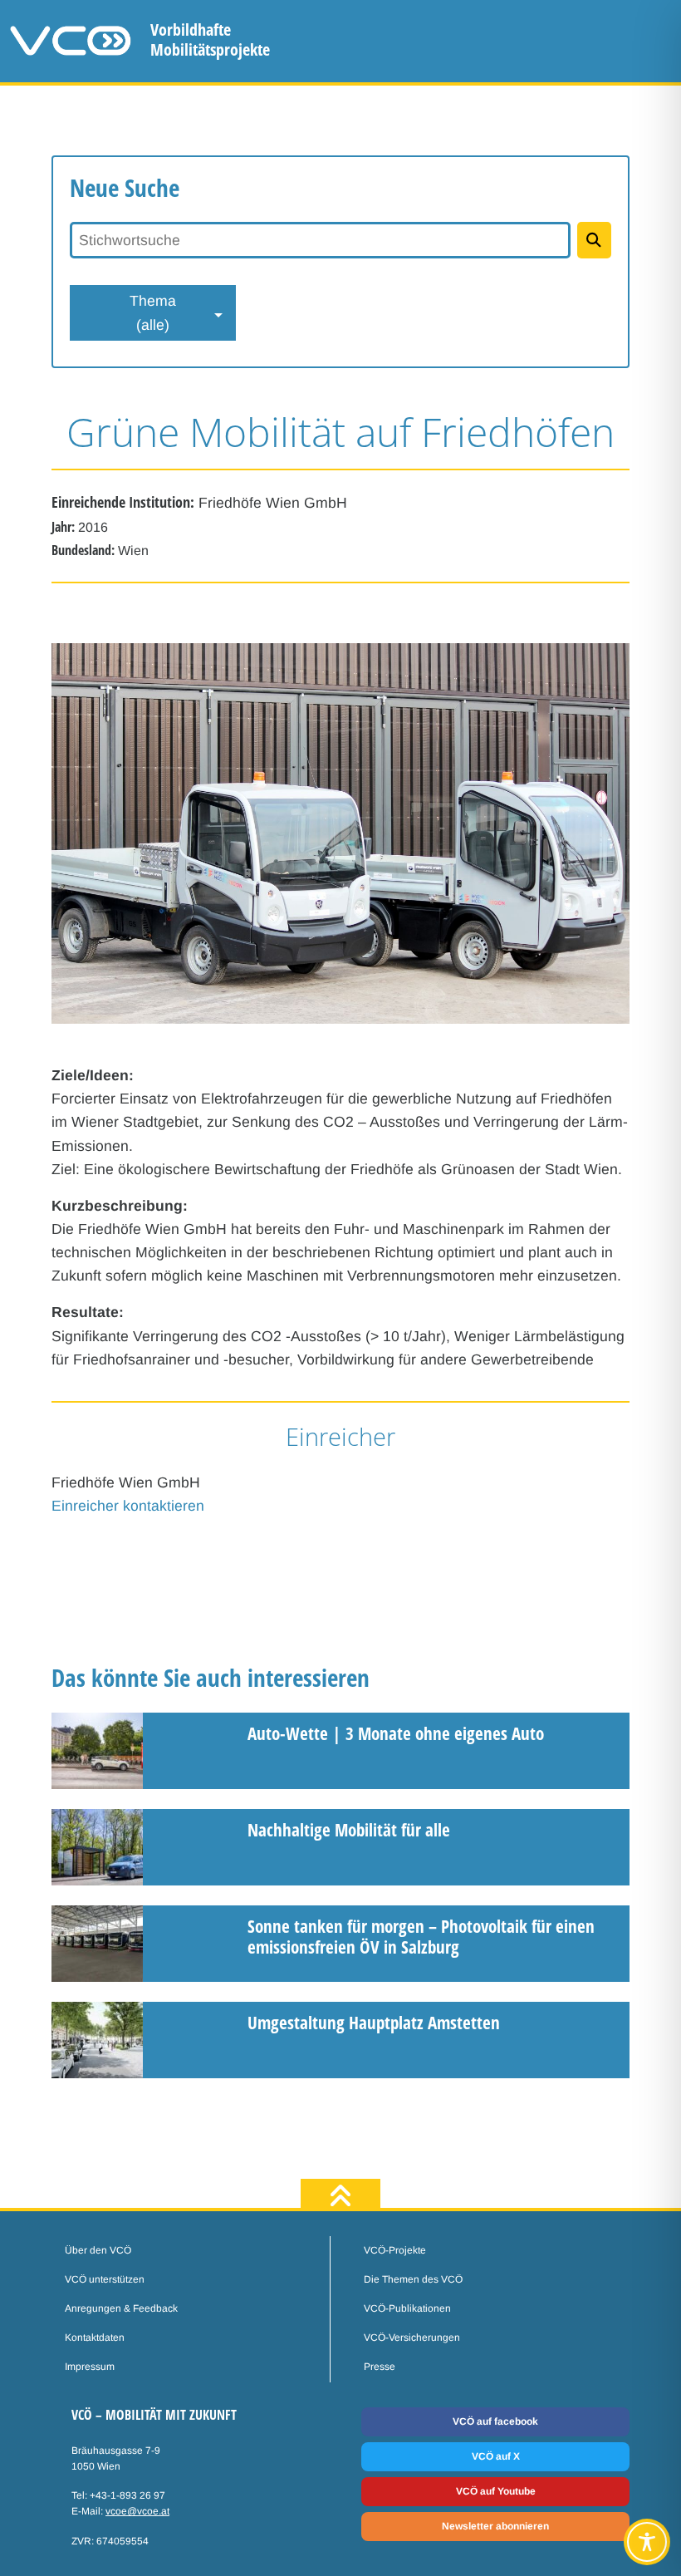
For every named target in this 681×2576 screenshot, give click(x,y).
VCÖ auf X (496, 2456)
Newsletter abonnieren (495, 2526)
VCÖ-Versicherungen (412, 2338)
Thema (153, 312)
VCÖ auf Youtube (496, 2491)
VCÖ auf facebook (495, 2421)
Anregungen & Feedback (121, 2308)
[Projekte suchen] (594, 240)
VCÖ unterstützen (105, 2279)
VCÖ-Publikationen (407, 2308)
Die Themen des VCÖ (413, 2279)
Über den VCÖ (98, 2250)
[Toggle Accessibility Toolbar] (647, 2542)
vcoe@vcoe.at (137, 2511)
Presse (380, 2367)
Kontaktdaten (95, 2338)
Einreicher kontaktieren (128, 1506)
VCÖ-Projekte (395, 2250)
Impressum (90, 2367)
